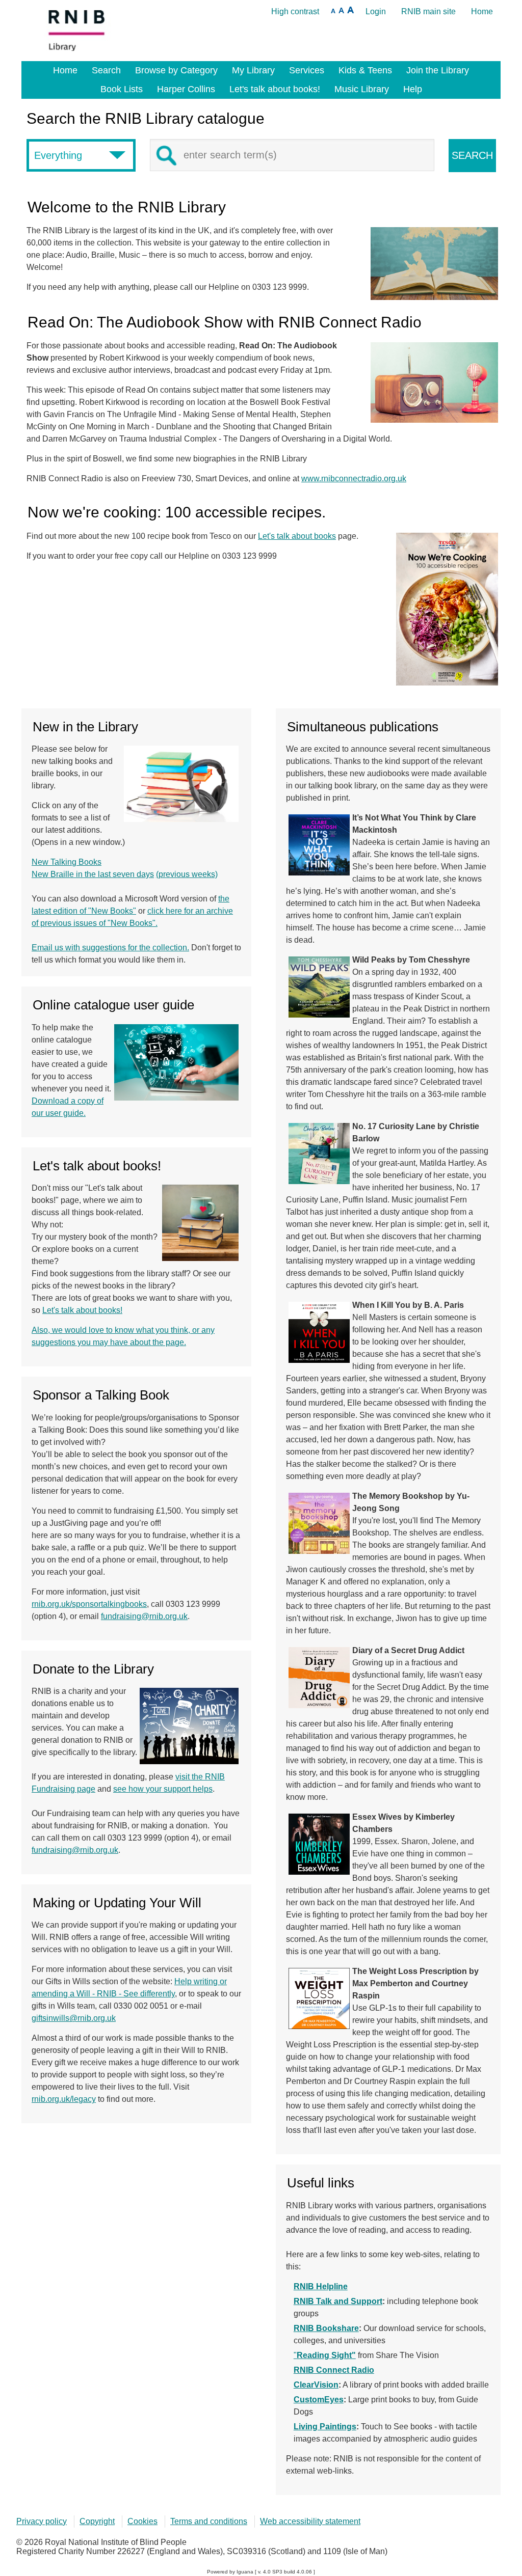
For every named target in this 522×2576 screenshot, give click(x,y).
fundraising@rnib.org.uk (144, 1616)
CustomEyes (319, 2400)
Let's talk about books (297, 536)
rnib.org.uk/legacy (64, 2099)
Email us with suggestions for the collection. (110, 948)
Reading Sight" (326, 2355)
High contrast (295, 11)
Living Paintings (325, 2427)
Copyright (97, 2521)
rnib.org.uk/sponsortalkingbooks (89, 1604)
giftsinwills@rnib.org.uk (74, 2018)
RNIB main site (428, 11)
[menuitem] (65, 70)
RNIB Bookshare (326, 2328)
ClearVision (316, 2385)
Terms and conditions (209, 2521)
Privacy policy (42, 2521)
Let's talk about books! (82, 1310)
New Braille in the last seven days (93, 874)
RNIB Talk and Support (338, 2301)
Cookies (142, 2521)
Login (376, 11)
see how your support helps (163, 1789)
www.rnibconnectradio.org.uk (354, 478)
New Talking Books (67, 862)
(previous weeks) (187, 874)
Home (482, 11)
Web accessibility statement (310, 2521)
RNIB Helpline (321, 2286)
